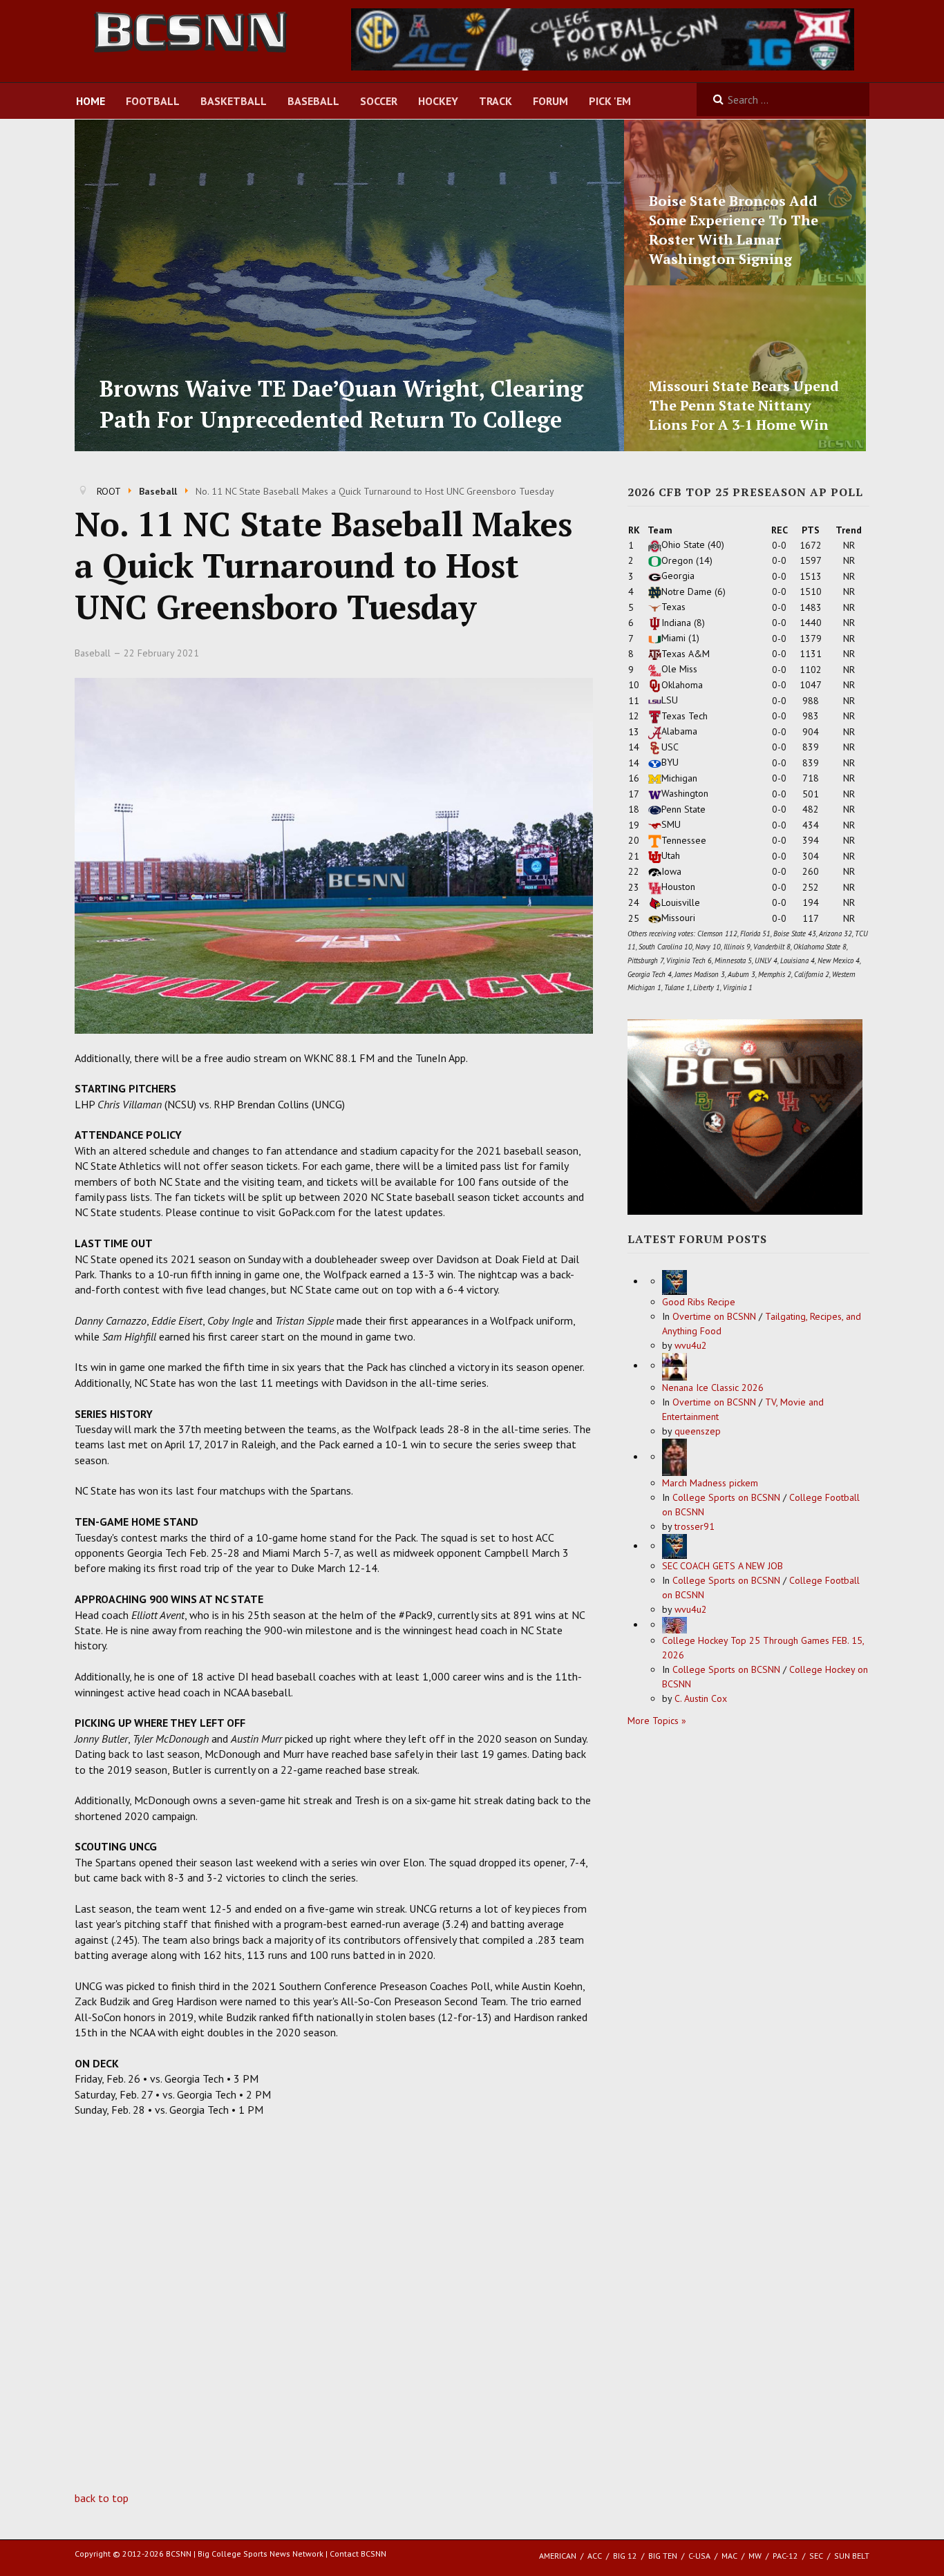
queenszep (698, 1431)
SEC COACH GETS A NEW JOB (723, 1566)
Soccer (379, 101)
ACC (595, 2556)
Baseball (313, 101)
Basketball (234, 101)
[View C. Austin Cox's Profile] (674, 1625)
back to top (102, 2498)
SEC (816, 2556)
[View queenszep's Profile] (674, 1365)
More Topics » (657, 1721)
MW (755, 2556)
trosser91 (695, 1526)
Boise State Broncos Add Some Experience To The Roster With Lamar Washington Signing (734, 230)
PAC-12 (785, 2556)
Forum (550, 101)
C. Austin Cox (701, 1698)
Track (495, 101)
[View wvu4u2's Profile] (674, 1281)
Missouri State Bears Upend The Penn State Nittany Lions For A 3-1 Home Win (744, 405)
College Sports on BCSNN (726, 1497)
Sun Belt (852, 2556)
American (558, 2556)
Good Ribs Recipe (699, 1302)
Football (153, 101)
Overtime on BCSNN (714, 1316)
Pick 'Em (610, 101)
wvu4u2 (691, 1345)
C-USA (699, 2556)
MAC (729, 2556)
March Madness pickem (710, 1483)
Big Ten (663, 2556)
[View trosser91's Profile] (674, 1457)
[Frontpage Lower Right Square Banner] (745, 1116)
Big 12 (625, 2556)
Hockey (438, 101)
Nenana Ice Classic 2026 (713, 1388)
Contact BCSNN (358, 2554)
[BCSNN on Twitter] (603, 38)
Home (91, 101)
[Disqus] (334, 2314)
